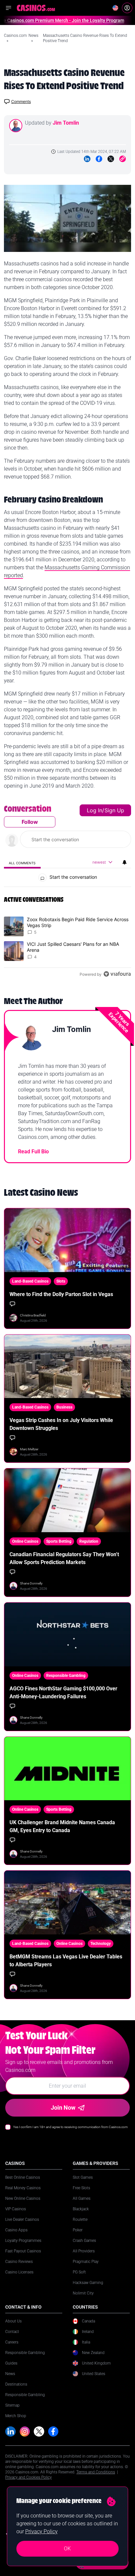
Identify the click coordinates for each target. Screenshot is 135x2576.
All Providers (84, 2251)
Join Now (63, 2108)
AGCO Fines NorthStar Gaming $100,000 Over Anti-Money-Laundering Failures (63, 1693)
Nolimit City (83, 2293)
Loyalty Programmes (23, 2241)
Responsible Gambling (25, 2353)
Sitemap (12, 2405)
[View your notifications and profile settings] (125, 862)
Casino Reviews (19, 2262)
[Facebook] (99, 159)
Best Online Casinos (23, 2177)
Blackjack (81, 2209)
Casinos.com (15, 36)
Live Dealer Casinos (22, 2220)
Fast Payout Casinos (23, 2251)
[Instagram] (25, 2432)
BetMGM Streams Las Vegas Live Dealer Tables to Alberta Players (66, 1961)
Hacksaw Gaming (88, 2283)
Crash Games (84, 2241)
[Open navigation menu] (9, 8)
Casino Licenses (19, 2272)
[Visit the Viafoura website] (117, 974)
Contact (12, 2332)
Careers (12, 2342)
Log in (95, 810)
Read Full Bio (33, 1152)
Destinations (16, 2384)
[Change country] (115, 8)
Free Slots (81, 2188)
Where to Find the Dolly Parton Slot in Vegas (61, 1294)
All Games (82, 2198)
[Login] (127, 8)
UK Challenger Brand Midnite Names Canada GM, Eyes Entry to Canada (62, 1826)
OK (67, 2549)
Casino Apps (16, 2230)
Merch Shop (16, 2416)
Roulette (80, 2220)
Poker (78, 2230)
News (33, 36)
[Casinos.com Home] (36, 8)
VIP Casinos (16, 2209)
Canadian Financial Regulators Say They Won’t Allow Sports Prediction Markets (64, 1558)
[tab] (22, 862)
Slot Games (83, 2177)
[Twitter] (111, 159)
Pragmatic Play (86, 2262)
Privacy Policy (41, 2531)
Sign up (114, 810)
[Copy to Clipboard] (123, 159)
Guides (11, 2363)
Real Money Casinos (23, 2188)
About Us (13, 2321)
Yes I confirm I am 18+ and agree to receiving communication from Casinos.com (70, 2127)
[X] (39, 2432)
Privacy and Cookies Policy (29, 2477)
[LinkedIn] (87, 159)
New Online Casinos (23, 2198)
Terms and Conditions (96, 2472)
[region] (67, 893)
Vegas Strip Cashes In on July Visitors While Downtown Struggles (61, 1424)
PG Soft (79, 2272)
